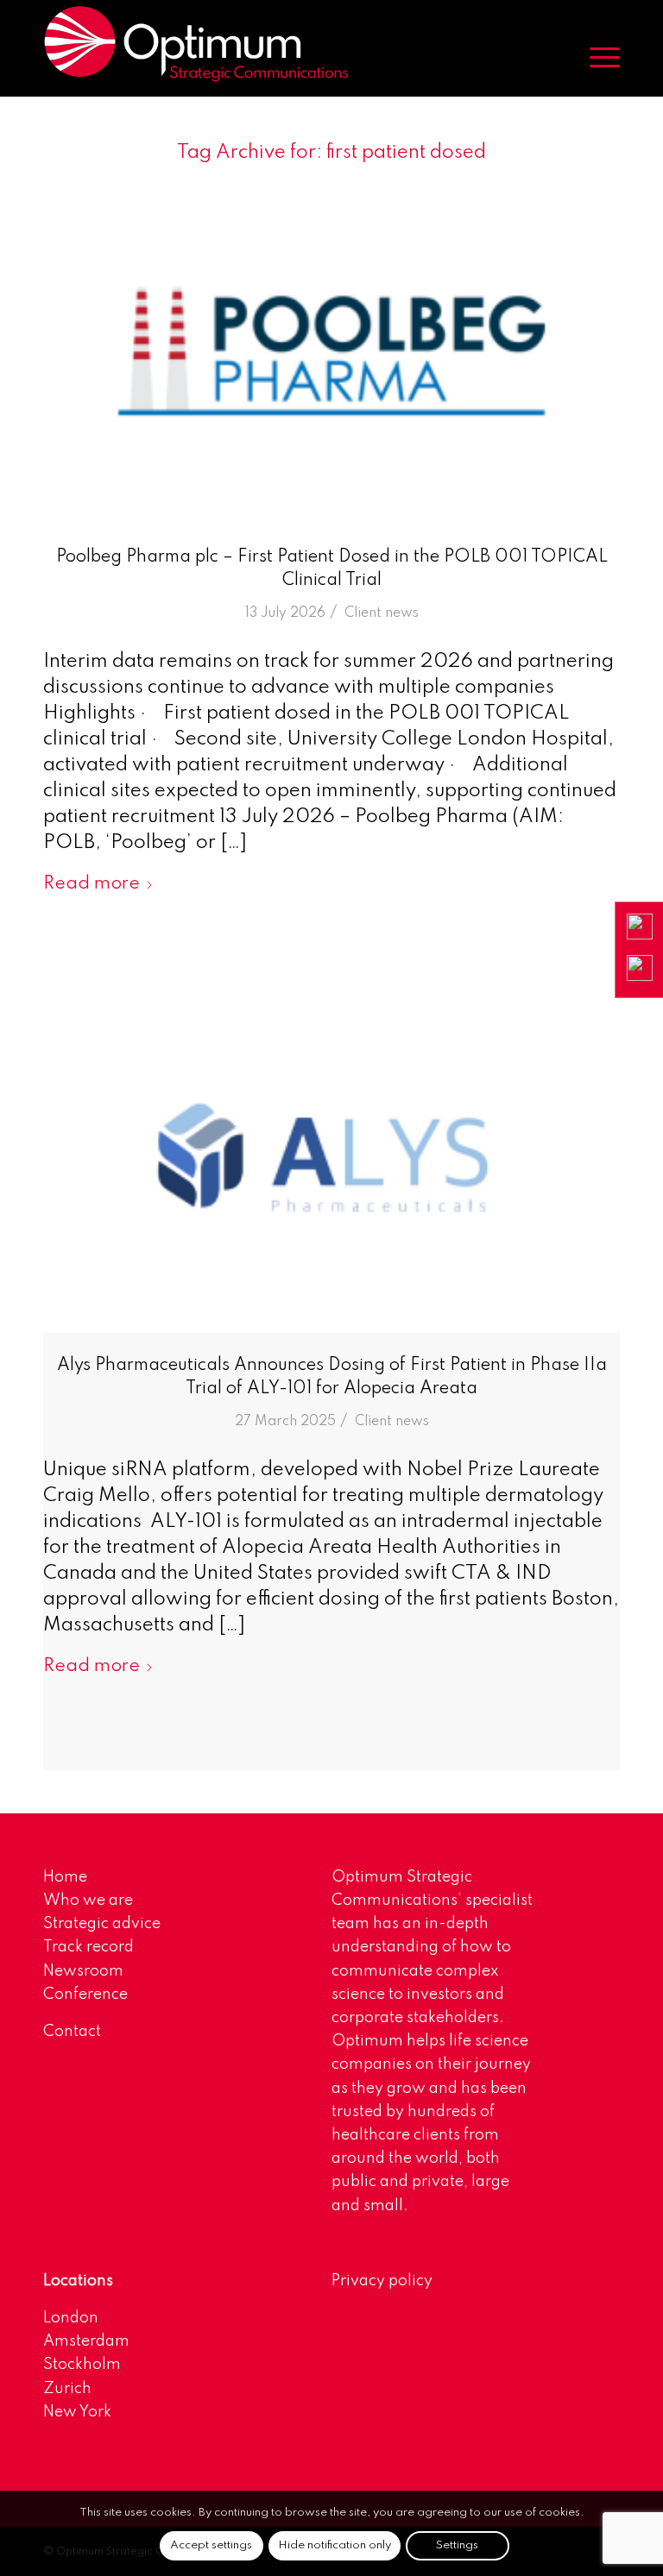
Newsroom (83, 1971)
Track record (88, 1947)
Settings (457, 2545)
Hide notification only (335, 2545)
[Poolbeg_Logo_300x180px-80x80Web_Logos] (331, 352)
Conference (85, 1995)
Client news (382, 613)
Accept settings (211, 2545)
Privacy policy (382, 2281)
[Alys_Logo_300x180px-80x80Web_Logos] (331, 1160)
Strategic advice (102, 1924)
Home (65, 1877)
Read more (92, 884)
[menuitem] (596, 57)
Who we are (88, 1901)
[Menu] (596, 57)
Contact (72, 2032)
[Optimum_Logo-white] (196, 44)
